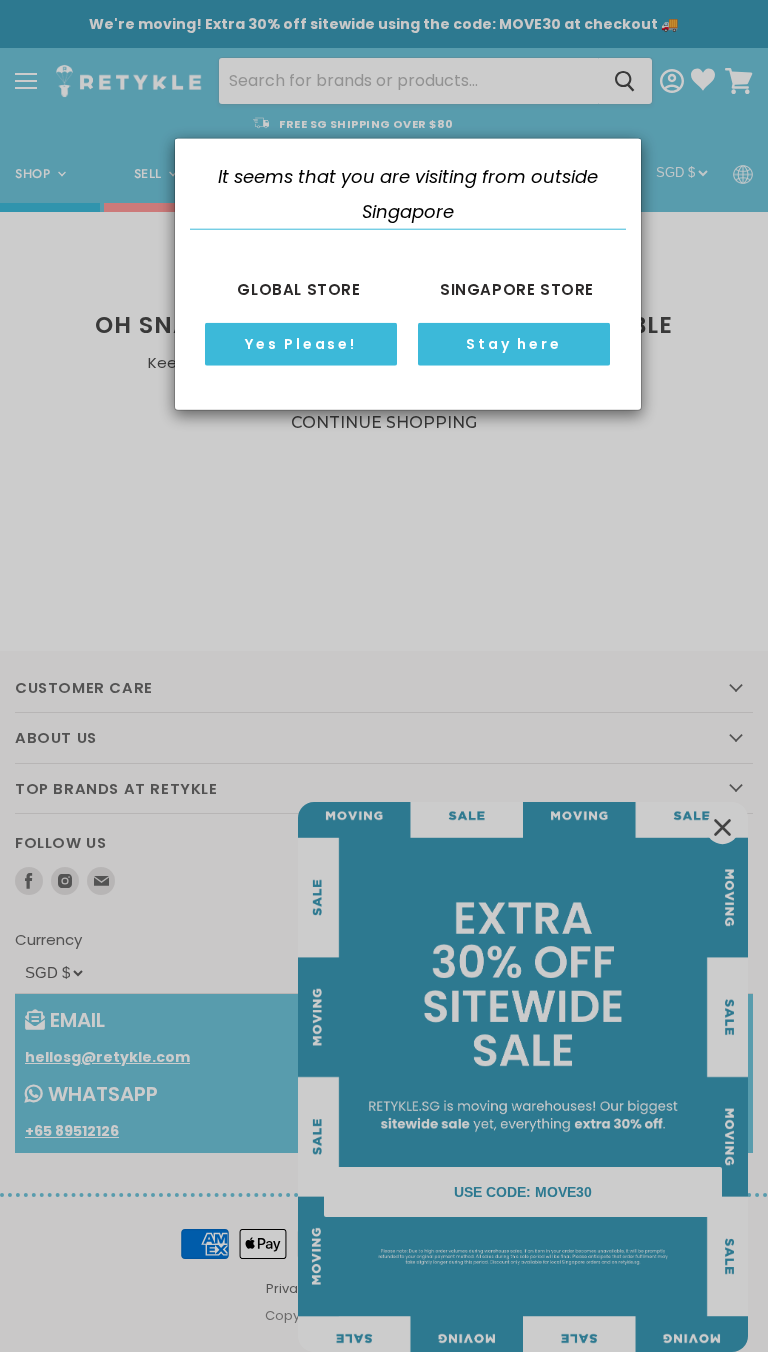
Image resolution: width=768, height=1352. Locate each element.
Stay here (513, 344)
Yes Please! (301, 344)
